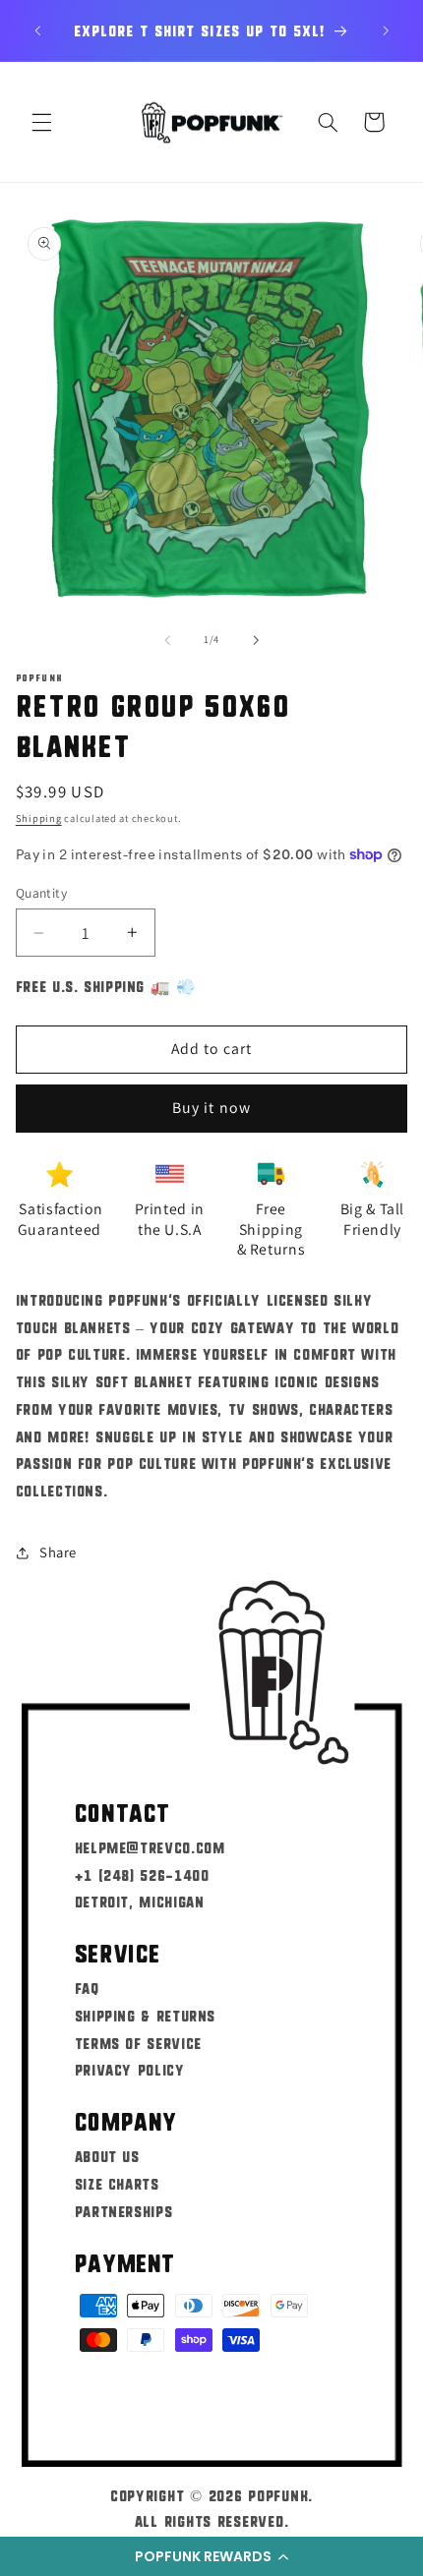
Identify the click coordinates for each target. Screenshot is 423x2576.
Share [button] (58, 1552)
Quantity (41, 893)
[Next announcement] (386, 30)
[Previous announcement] (37, 30)
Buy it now (211, 1108)
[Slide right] (256, 640)
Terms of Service (138, 2043)
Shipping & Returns (145, 2015)
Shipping (39, 818)
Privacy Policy (130, 2069)
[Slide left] (167, 640)
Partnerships (124, 2211)
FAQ (87, 1988)
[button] (211, 2556)
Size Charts (117, 2183)
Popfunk (278, 2495)
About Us (107, 2156)
